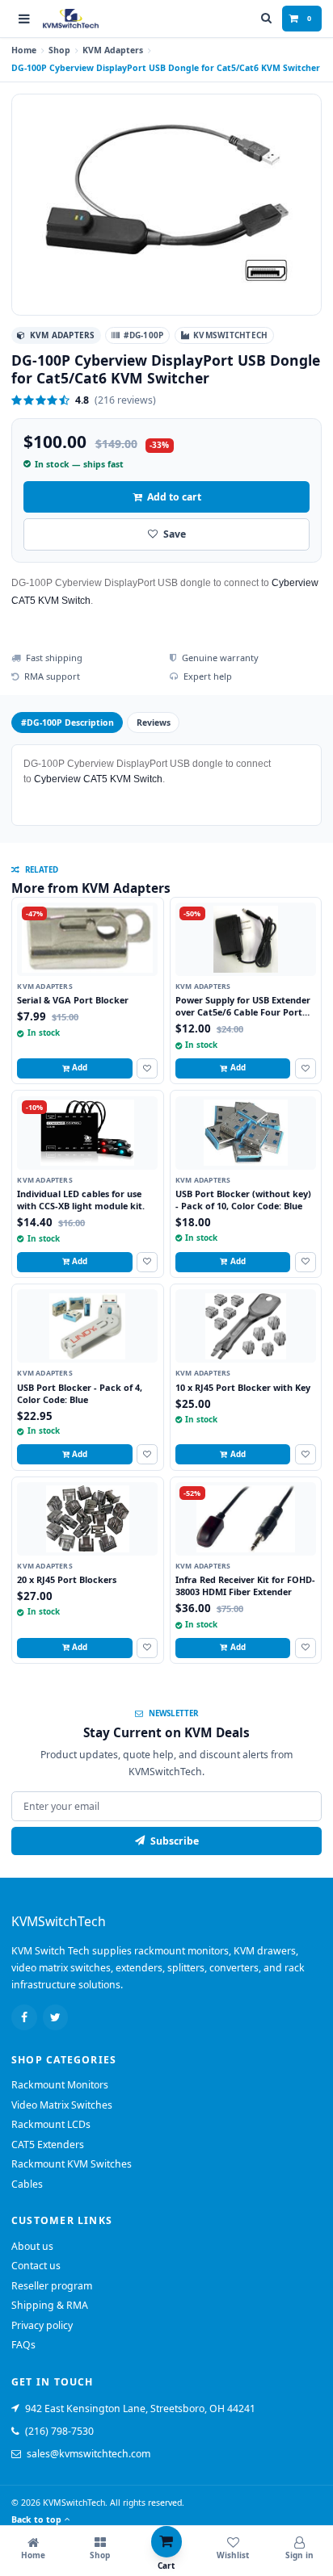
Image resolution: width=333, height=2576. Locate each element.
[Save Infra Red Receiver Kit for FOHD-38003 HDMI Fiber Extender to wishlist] (306, 1648)
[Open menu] (24, 19)
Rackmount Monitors (60, 2085)
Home (24, 50)
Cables (27, 2184)
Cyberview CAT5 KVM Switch (98, 779)
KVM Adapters (113, 50)
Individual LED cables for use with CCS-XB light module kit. (81, 1200)
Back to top (36, 2519)
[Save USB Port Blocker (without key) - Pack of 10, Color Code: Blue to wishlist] (306, 1262)
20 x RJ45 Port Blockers (67, 1579)
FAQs (23, 2345)
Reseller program (52, 2286)
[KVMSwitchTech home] (71, 19)
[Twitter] (56, 2017)
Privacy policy (42, 2325)
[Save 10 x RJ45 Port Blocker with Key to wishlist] (306, 1454)
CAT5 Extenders (48, 2145)
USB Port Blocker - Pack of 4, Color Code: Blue (80, 1393)
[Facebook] (24, 2017)
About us (32, 2246)
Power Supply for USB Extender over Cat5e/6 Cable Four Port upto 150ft (243, 1012)
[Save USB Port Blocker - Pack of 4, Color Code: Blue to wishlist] (147, 1454)
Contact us (36, 2266)
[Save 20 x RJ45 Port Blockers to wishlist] (147, 1648)
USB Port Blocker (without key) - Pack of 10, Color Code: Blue (243, 1200)
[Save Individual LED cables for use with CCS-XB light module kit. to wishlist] (147, 1262)
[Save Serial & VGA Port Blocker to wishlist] (147, 1068)
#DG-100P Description (67, 723)
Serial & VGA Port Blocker (73, 1000)
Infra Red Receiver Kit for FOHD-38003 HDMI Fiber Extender (245, 1585)
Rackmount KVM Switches (72, 2164)
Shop (59, 50)
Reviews (154, 723)
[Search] (267, 19)
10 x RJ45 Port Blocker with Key (243, 1387)
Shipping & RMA (50, 2305)
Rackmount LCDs (51, 2124)
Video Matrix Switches (62, 2105)
